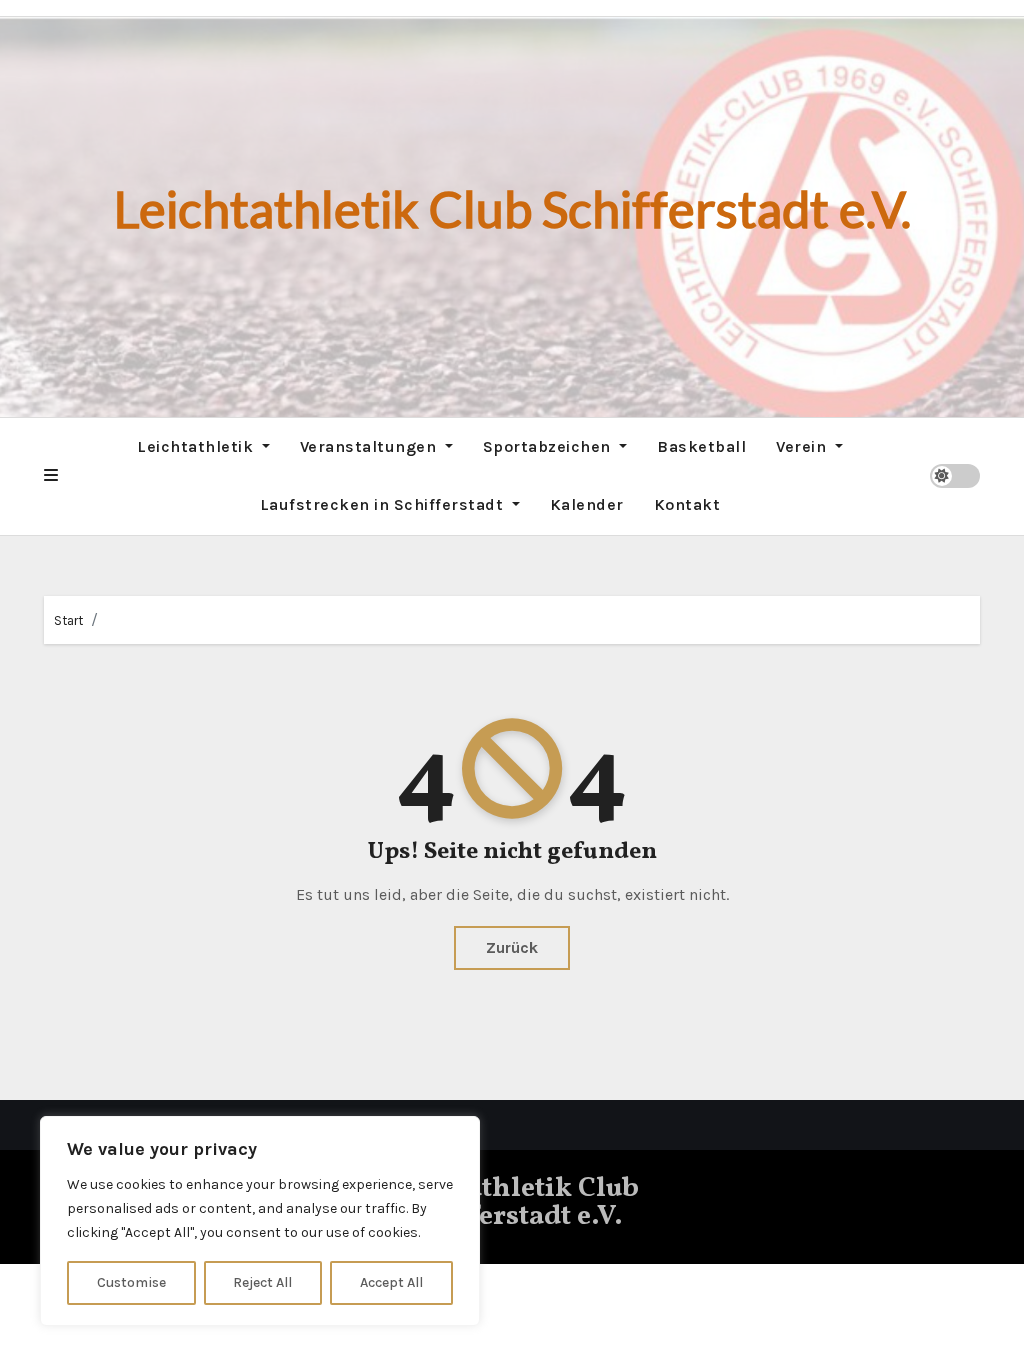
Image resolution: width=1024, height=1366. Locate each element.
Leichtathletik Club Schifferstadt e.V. (512, 209)
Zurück (512, 947)
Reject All (262, 1282)
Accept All (391, 1282)
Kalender (587, 504)
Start (68, 620)
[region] (260, 1221)
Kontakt (687, 504)
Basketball (701, 446)
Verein (803, 446)
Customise (131, 1282)
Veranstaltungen (370, 446)
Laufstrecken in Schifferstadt (384, 504)
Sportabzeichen (549, 446)
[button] (51, 476)
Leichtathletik (197, 446)
